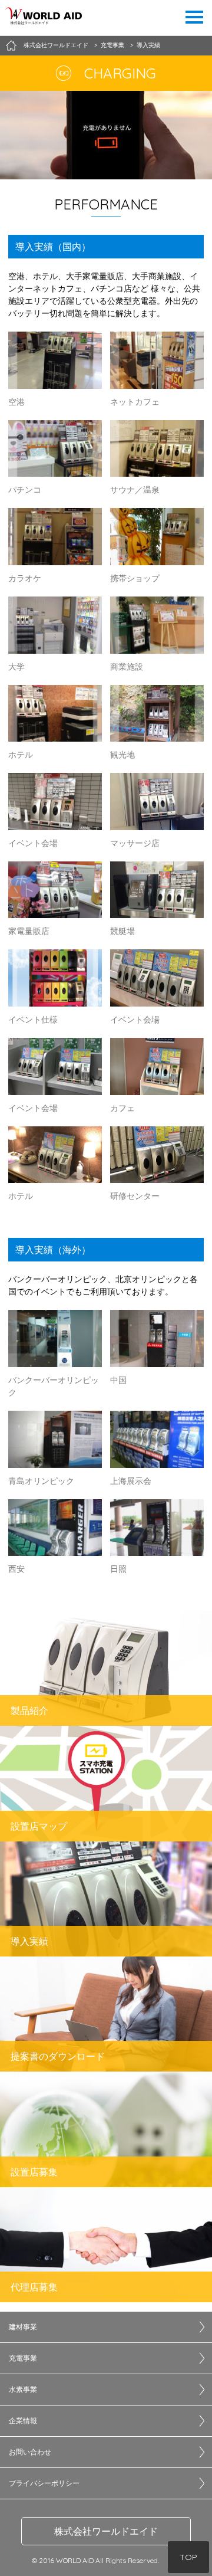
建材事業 (23, 2327)
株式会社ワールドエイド (106, 2531)
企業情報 (23, 2421)
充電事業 (23, 2358)
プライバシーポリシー (44, 2483)
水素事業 (23, 2389)
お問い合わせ (30, 2452)
